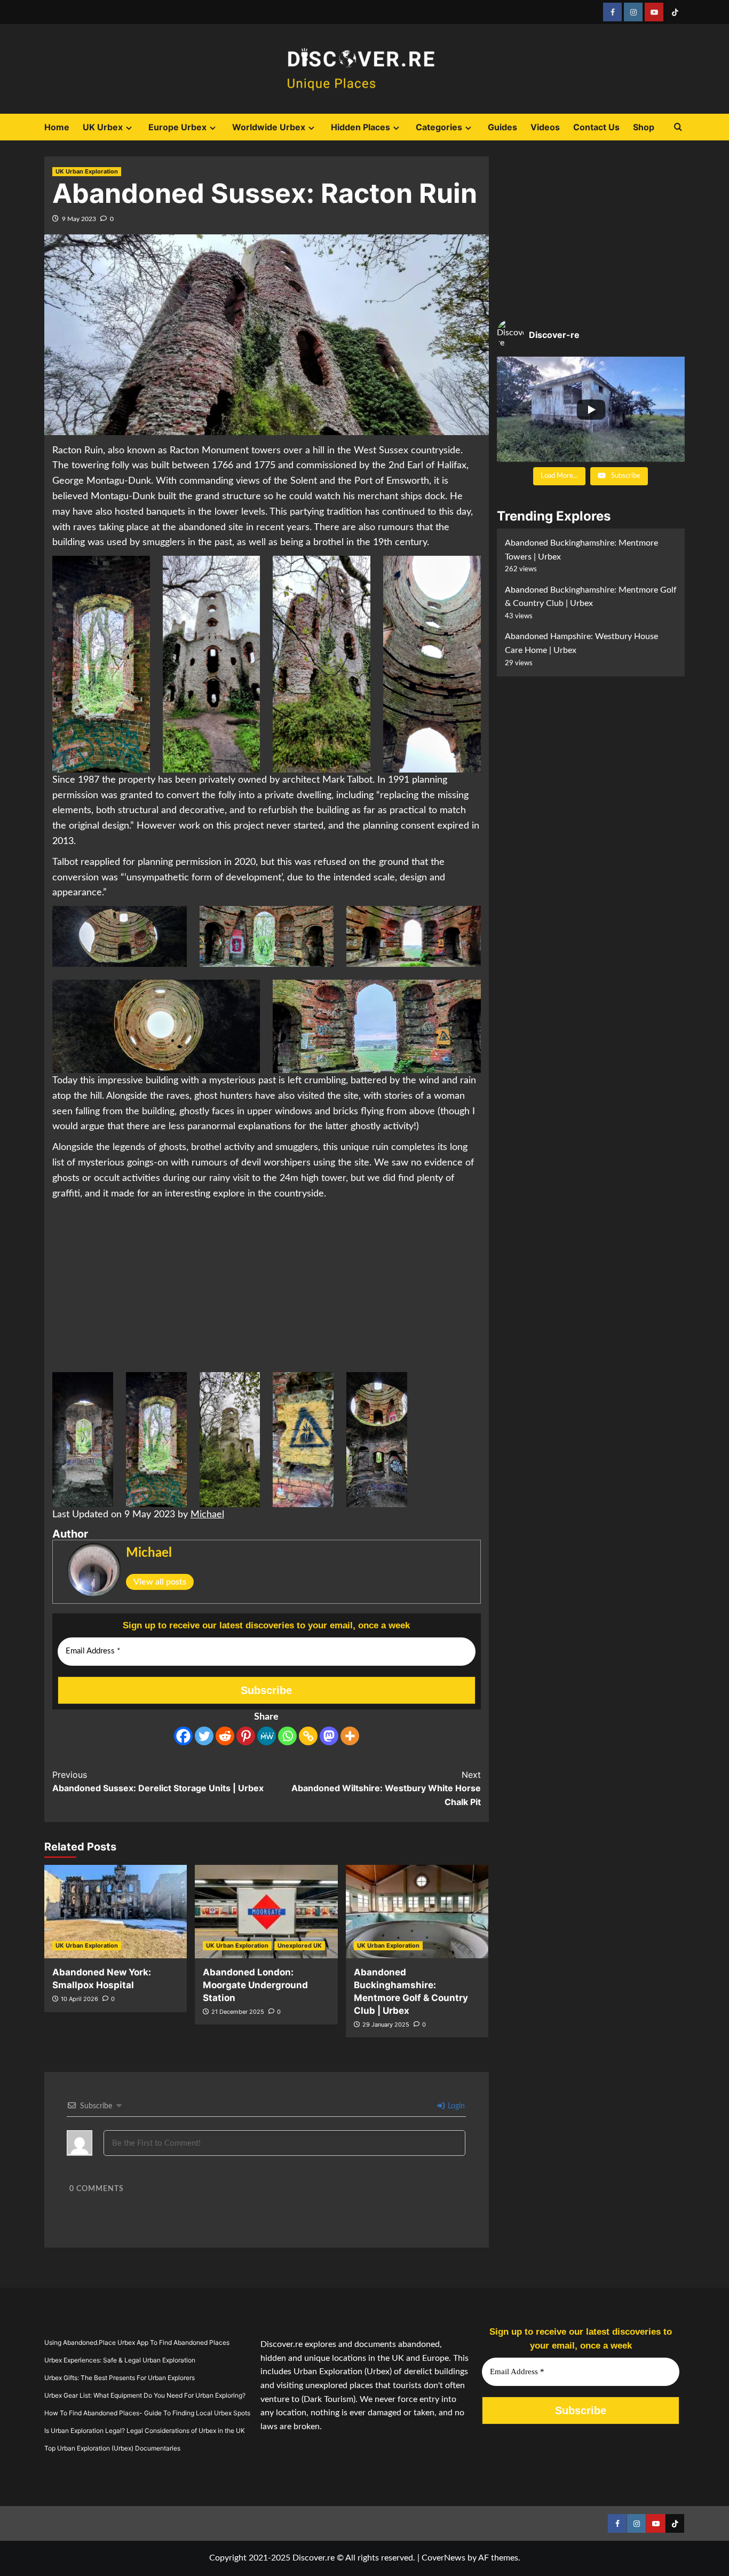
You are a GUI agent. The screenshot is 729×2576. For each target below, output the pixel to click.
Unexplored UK (300, 1945)
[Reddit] (225, 1736)
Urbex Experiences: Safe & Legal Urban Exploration (120, 2360)
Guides (502, 127)
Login (455, 2106)
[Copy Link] (308, 1736)
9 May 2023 (79, 219)
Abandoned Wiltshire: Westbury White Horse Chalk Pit (386, 1788)
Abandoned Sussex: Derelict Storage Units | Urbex (158, 1782)
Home (57, 127)
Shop (644, 127)
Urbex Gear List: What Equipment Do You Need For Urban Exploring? (145, 2395)
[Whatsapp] (287, 1736)
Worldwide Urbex (269, 127)
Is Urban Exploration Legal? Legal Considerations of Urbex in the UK (145, 2431)
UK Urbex (103, 127)
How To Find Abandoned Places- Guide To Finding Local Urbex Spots (147, 2413)
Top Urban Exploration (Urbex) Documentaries (112, 2448)
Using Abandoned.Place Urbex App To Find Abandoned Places (137, 2342)
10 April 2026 (80, 1999)
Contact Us (596, 127)
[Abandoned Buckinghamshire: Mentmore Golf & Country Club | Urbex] (417, 1912)
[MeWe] (267, 1736)
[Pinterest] (246, 1736)
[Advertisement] (267, 1287)
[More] (350, 1736)
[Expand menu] (129, 128)
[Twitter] (204, 1736)
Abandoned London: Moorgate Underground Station (255, 1985)
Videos (545, 127)
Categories (439, 127)
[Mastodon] (329, 1736)
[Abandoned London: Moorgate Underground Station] (266, 1912)
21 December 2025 (238, 2012)
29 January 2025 (386, 2024)
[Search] (678, 127)
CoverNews (443, 2558)
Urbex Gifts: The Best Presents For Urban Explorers (120, 2378)
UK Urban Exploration (87, 171)
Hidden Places (360, 127)
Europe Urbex (177, 127)
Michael (207, 1515)
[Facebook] (183, 1736)
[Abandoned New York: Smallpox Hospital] (116, 1912)
